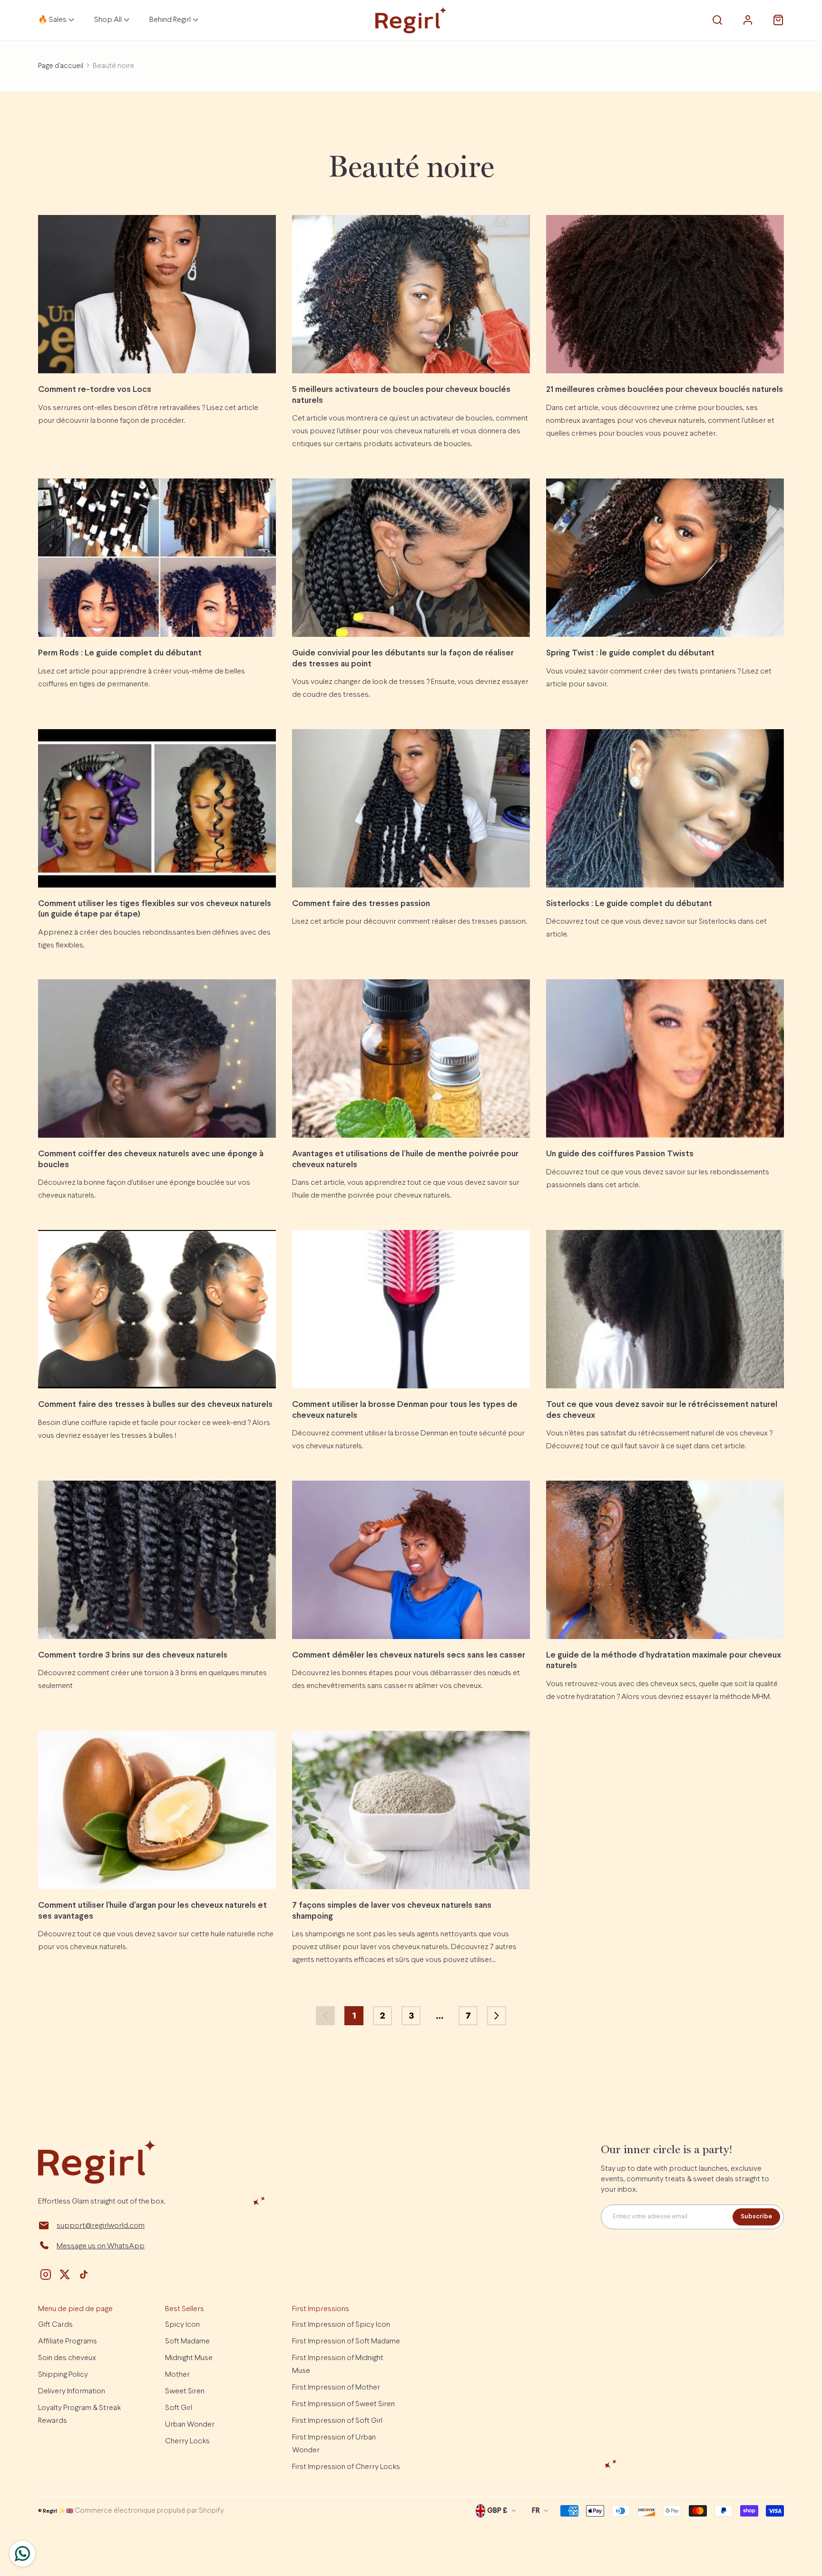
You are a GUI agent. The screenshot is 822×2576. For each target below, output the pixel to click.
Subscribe (756, 2217)
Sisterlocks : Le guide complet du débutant (629, 904)
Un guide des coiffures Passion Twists (620, 1154)
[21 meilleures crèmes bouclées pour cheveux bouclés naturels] (665, 294)
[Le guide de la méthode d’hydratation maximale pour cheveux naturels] (665, 1560)
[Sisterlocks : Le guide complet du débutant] (665, 808)
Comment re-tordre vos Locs (95, 390)
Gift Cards (55, 2325)
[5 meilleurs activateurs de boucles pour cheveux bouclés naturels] (411, 294)
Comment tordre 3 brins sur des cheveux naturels (133, 1655)
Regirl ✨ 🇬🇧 (58, 2511)
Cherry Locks (187, 2441)
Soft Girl (179, 2408)
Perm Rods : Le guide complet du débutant (120, 653)
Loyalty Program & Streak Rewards (79, 2414)
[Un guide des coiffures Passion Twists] (665, 1059)
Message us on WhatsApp (101, 2246)
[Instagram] (46, 2274)
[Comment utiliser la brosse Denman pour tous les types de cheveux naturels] (411, 1309)
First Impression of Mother (336, 2387)
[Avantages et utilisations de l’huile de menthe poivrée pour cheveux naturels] (411, 1059)
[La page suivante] (497, 2016)
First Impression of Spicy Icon (341, 2325)
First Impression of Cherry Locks (346, 2467)
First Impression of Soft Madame (346, 2341)
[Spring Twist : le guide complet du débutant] (665, 558)
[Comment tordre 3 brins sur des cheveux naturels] (157, 1560)
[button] (717, 20)
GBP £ (497, 2511)
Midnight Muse (189, 2358)
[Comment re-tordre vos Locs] (157, 294)
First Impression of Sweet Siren (343, 2404)
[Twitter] (65, 2274)
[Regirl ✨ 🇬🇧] (411, 20)
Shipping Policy (63, 2375)
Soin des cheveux (67, 2358)
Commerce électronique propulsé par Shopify (149, 2511)
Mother (177, 2375)
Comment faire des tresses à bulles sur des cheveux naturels (155, 1405)
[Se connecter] (748, 20)
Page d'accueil (61, 66)
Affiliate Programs (68, 2341)
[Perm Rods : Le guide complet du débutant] (157, 558)
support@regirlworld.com (101, 2226)
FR (536, 2511)
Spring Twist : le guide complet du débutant (630, 653)
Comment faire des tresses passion (361, 904)
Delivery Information (72, 2391)
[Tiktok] (84, 2274)
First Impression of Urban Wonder (334, 2444)
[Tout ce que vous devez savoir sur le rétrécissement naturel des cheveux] (665, 1309)
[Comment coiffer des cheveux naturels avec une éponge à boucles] (157, 1059)
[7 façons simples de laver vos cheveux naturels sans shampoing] (411, 1810)
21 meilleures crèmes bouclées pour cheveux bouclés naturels (665, 390)
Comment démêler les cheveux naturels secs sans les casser (409, 1655)
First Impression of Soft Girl (337, 2421)
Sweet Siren (185, 2391)
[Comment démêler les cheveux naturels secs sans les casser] (411, 1560)
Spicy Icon (182, 2325)
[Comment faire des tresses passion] (411, 808)
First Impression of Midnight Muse (338, 2364)
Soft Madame (187, 2341)
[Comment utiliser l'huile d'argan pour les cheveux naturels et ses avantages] (157, 1810)
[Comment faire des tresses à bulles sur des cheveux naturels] (157, 1309)
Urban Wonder (190, 2425)
